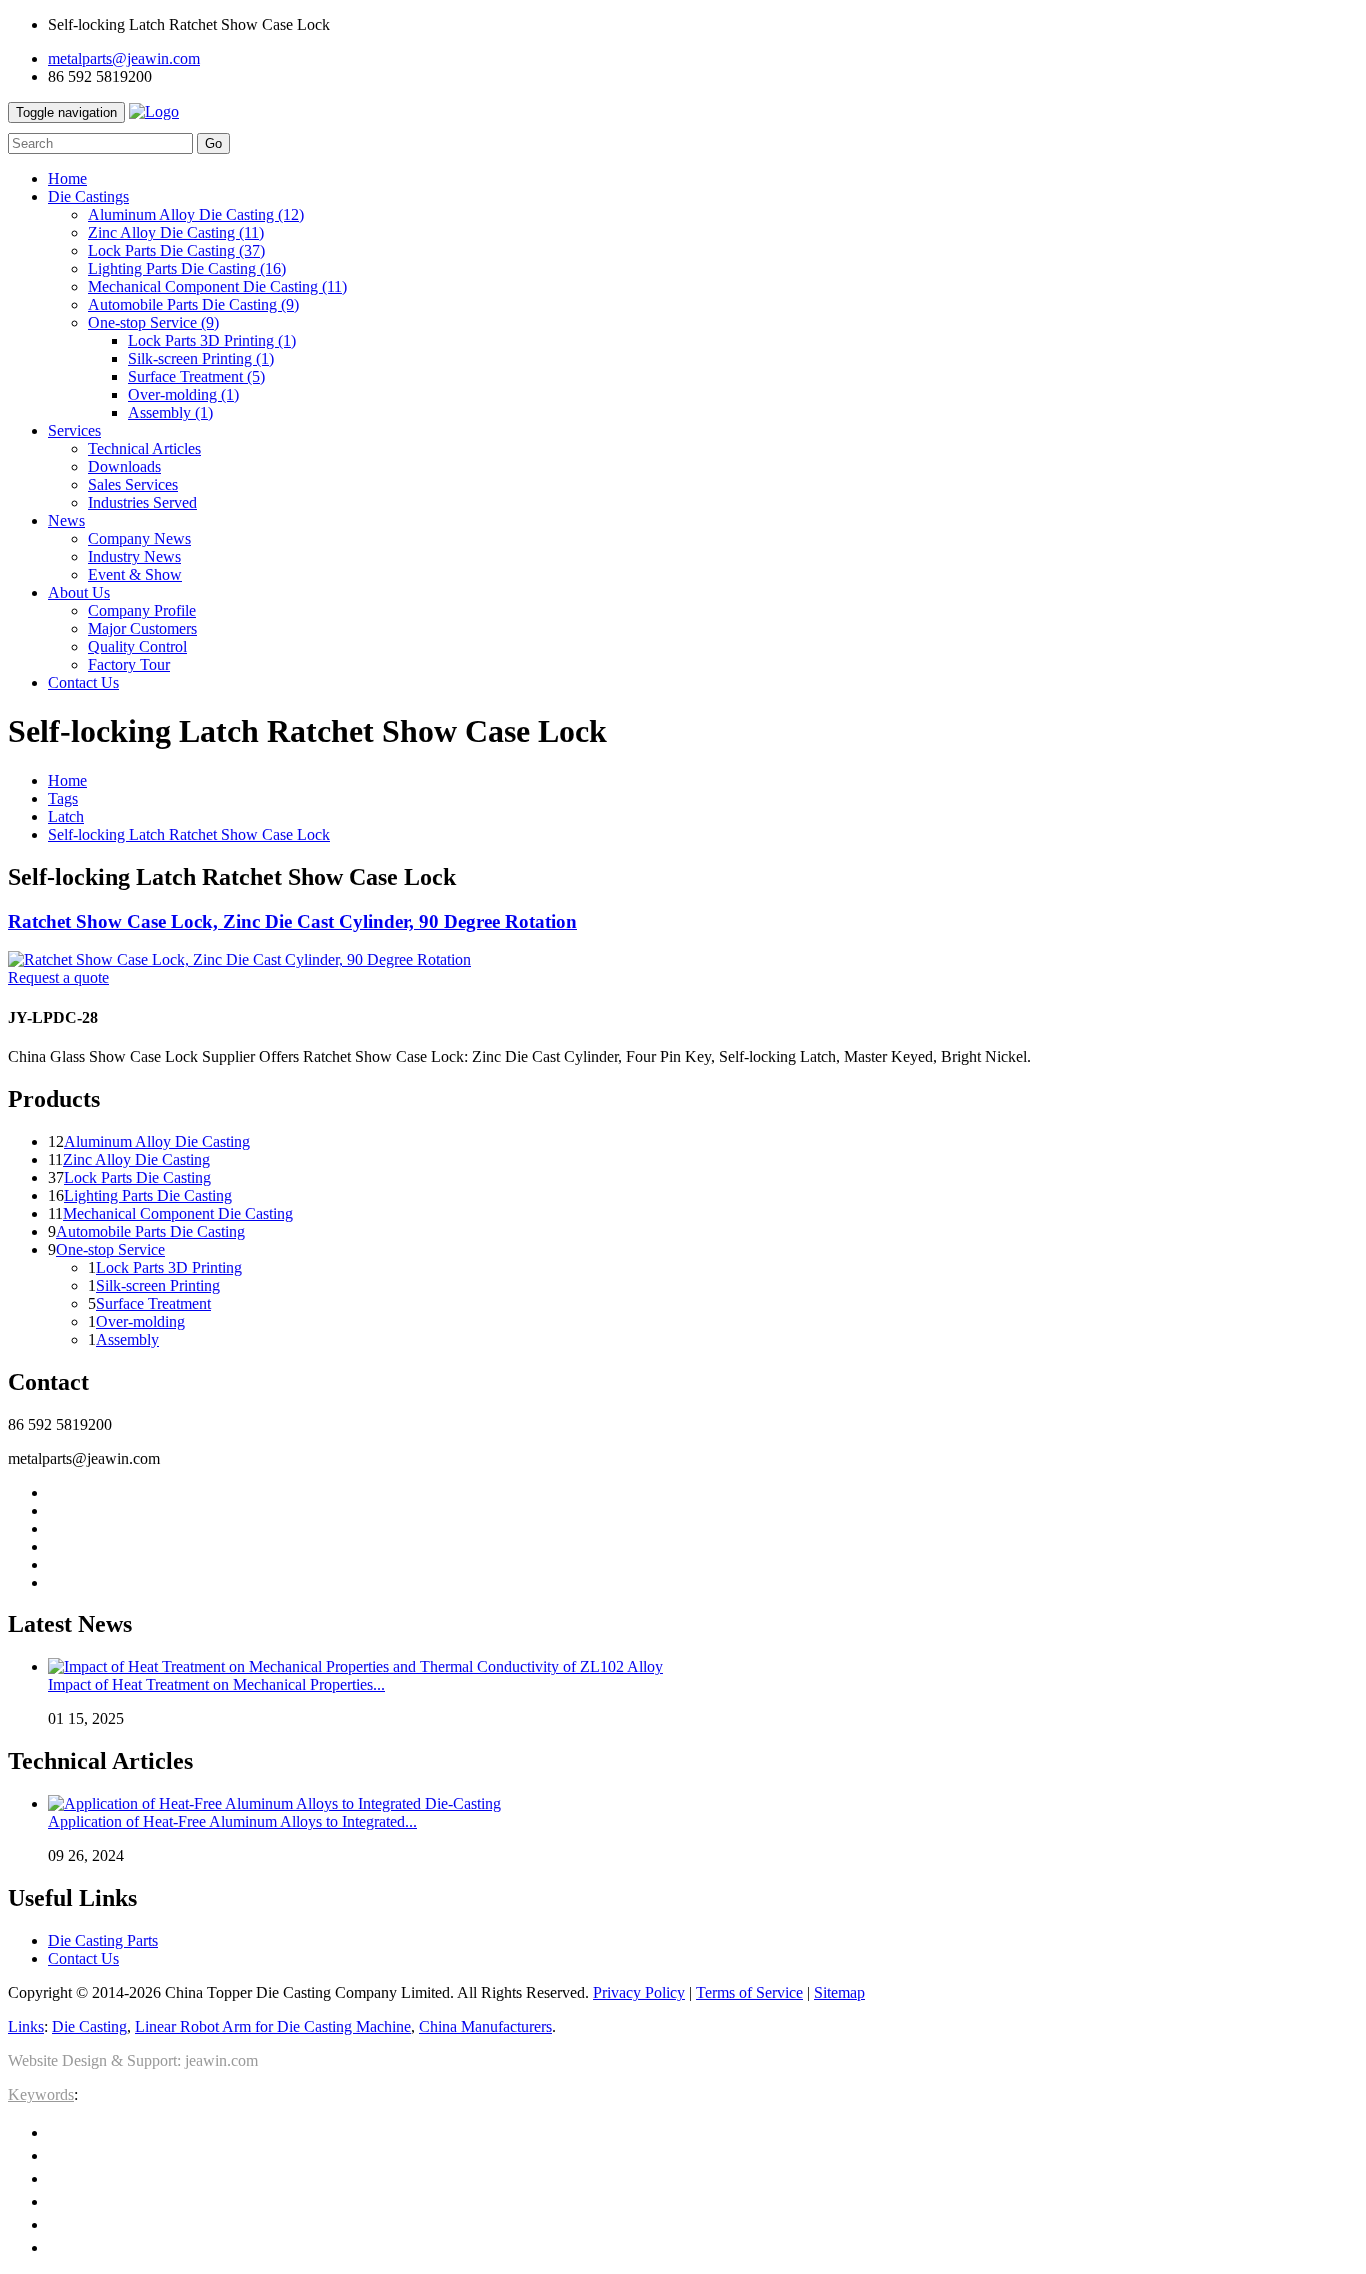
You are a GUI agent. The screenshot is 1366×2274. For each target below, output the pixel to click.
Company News (139, 538)
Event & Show (135, 574)
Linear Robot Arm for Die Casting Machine (273, 2026)
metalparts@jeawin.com (124, 58)
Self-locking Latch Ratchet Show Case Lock (189, 834)
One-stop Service (153, 322)
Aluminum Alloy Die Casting (196, 214)
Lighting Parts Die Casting (187, 268)
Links (26, 2026)
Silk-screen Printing (201, 358)
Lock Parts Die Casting (176, 250)
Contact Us (83, 1958)
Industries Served (142, 502)
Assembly (170, 412)
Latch (66, 816)
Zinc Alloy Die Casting (176, 232)
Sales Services (133, 484)
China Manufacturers (485, 2026)
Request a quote (58, 977)
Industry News (134, 556)
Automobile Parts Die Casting (193, 304)
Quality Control (137, 646)
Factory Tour (129, 664)
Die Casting (89, 2026)
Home (67, 780)
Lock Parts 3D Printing (212, 340)
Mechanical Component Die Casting (217, 286)
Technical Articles (144, 448)
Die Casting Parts (103, 1940)
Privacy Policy (639, 1992)
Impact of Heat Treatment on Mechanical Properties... (216, 1684)
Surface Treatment (196, 376)
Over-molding (183, 394)
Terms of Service (749, 1992)
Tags (63, 798)
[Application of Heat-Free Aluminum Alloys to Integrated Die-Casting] (274, 1803)
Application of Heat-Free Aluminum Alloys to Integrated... (232, 1821)
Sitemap (839, 1992)
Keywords (41, 2094)
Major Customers (142, 628)
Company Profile (142, 610)
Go (213, 143)
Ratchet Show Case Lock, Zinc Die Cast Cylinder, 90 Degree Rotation (292, 921)
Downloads (124, 466)
